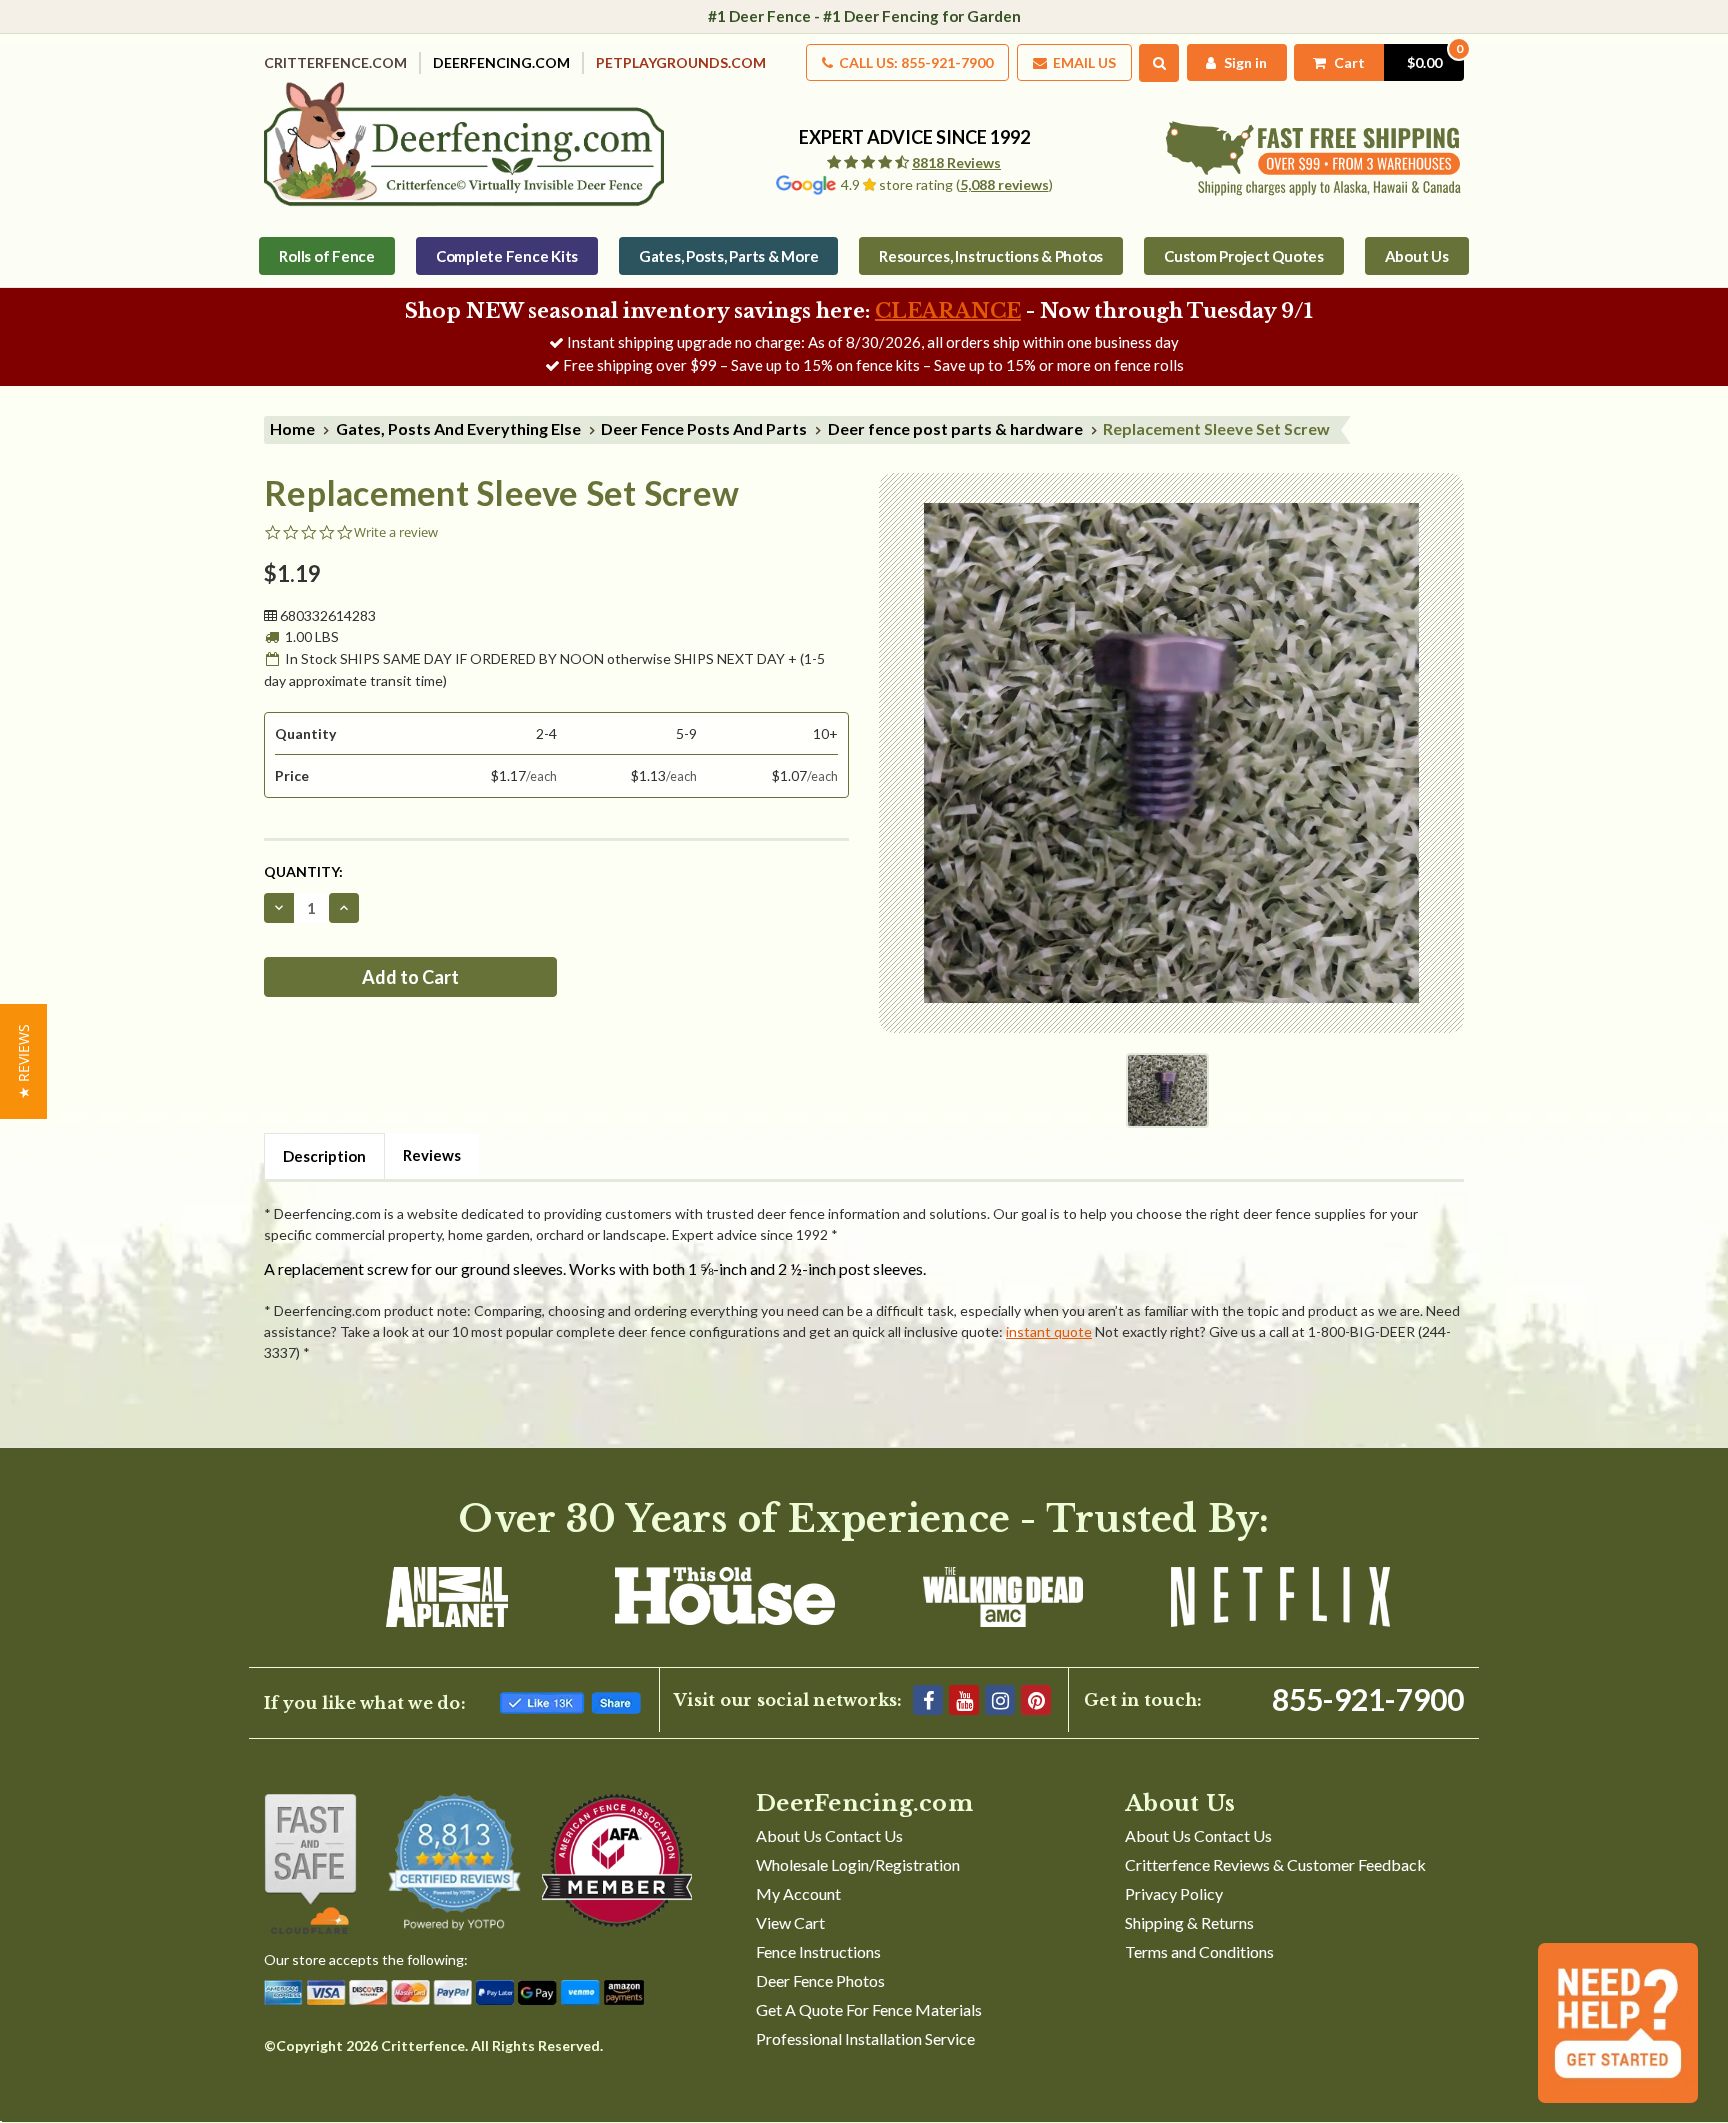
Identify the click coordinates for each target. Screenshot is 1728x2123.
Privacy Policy (1174, 1893)
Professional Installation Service (865, 2038)
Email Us (1083, 62)
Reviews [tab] (432, 1155)
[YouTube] (964, 1700)
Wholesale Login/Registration (858, 1864)
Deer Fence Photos (820, 1980)
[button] (23, 1061)
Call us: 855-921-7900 (914, 62)
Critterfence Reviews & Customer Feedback (1275, 1864)
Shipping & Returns (1189, 1922)
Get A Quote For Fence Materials (869, 2009)
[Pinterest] (1036, 1700)
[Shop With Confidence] (310, 1864)
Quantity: (303, 871)
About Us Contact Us (829, 1835)
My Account (798, 1893)
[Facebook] (928, 1700)
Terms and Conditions (1199, 1951)
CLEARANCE (948, 311)
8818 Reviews (956, 162)
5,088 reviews (1004, 184)
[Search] (1159, 63)
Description (324, 1156)
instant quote (1049, 1331)
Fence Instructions (818, 1951)
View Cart (790, 1922)
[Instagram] (1000, 1700)
